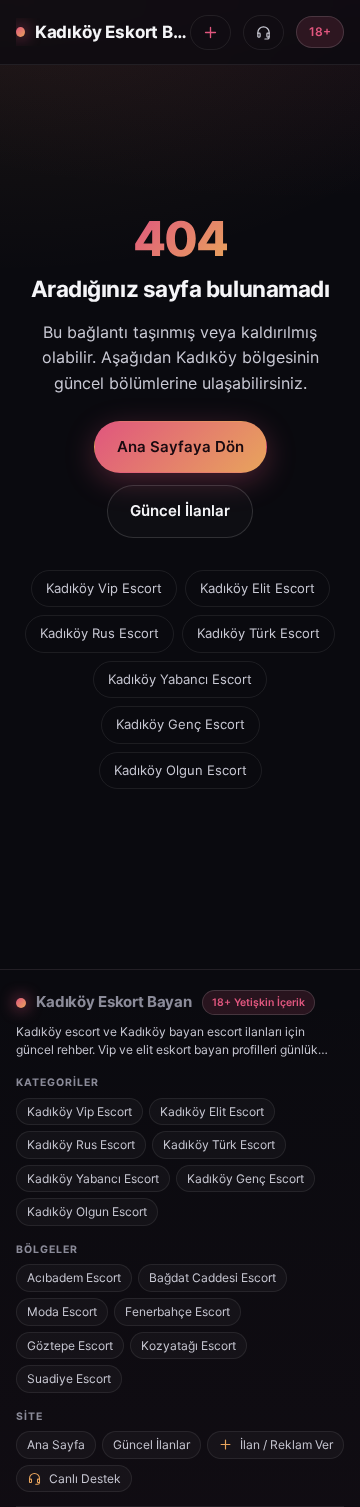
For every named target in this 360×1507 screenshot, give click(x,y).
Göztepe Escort (70, 1345)
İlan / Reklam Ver (286, 1444)
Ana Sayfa (56, 1444)
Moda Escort (62, 1311)
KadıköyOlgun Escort (180, 770)
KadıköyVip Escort (104, 588)
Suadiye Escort (69, 1378)
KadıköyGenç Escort (180, 724)
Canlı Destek (85, 1478)
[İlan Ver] (210, 32)
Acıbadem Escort (74, 1277)
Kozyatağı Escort (188, 1345)
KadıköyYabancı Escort (180, 679)
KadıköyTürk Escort (258, 633)
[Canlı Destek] (263, 32)
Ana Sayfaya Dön (180, 446)
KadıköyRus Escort (99, 633)
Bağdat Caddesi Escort (212, 1277)
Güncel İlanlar (180, 510)
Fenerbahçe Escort (177, 1311)
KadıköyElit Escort (257, 588)
